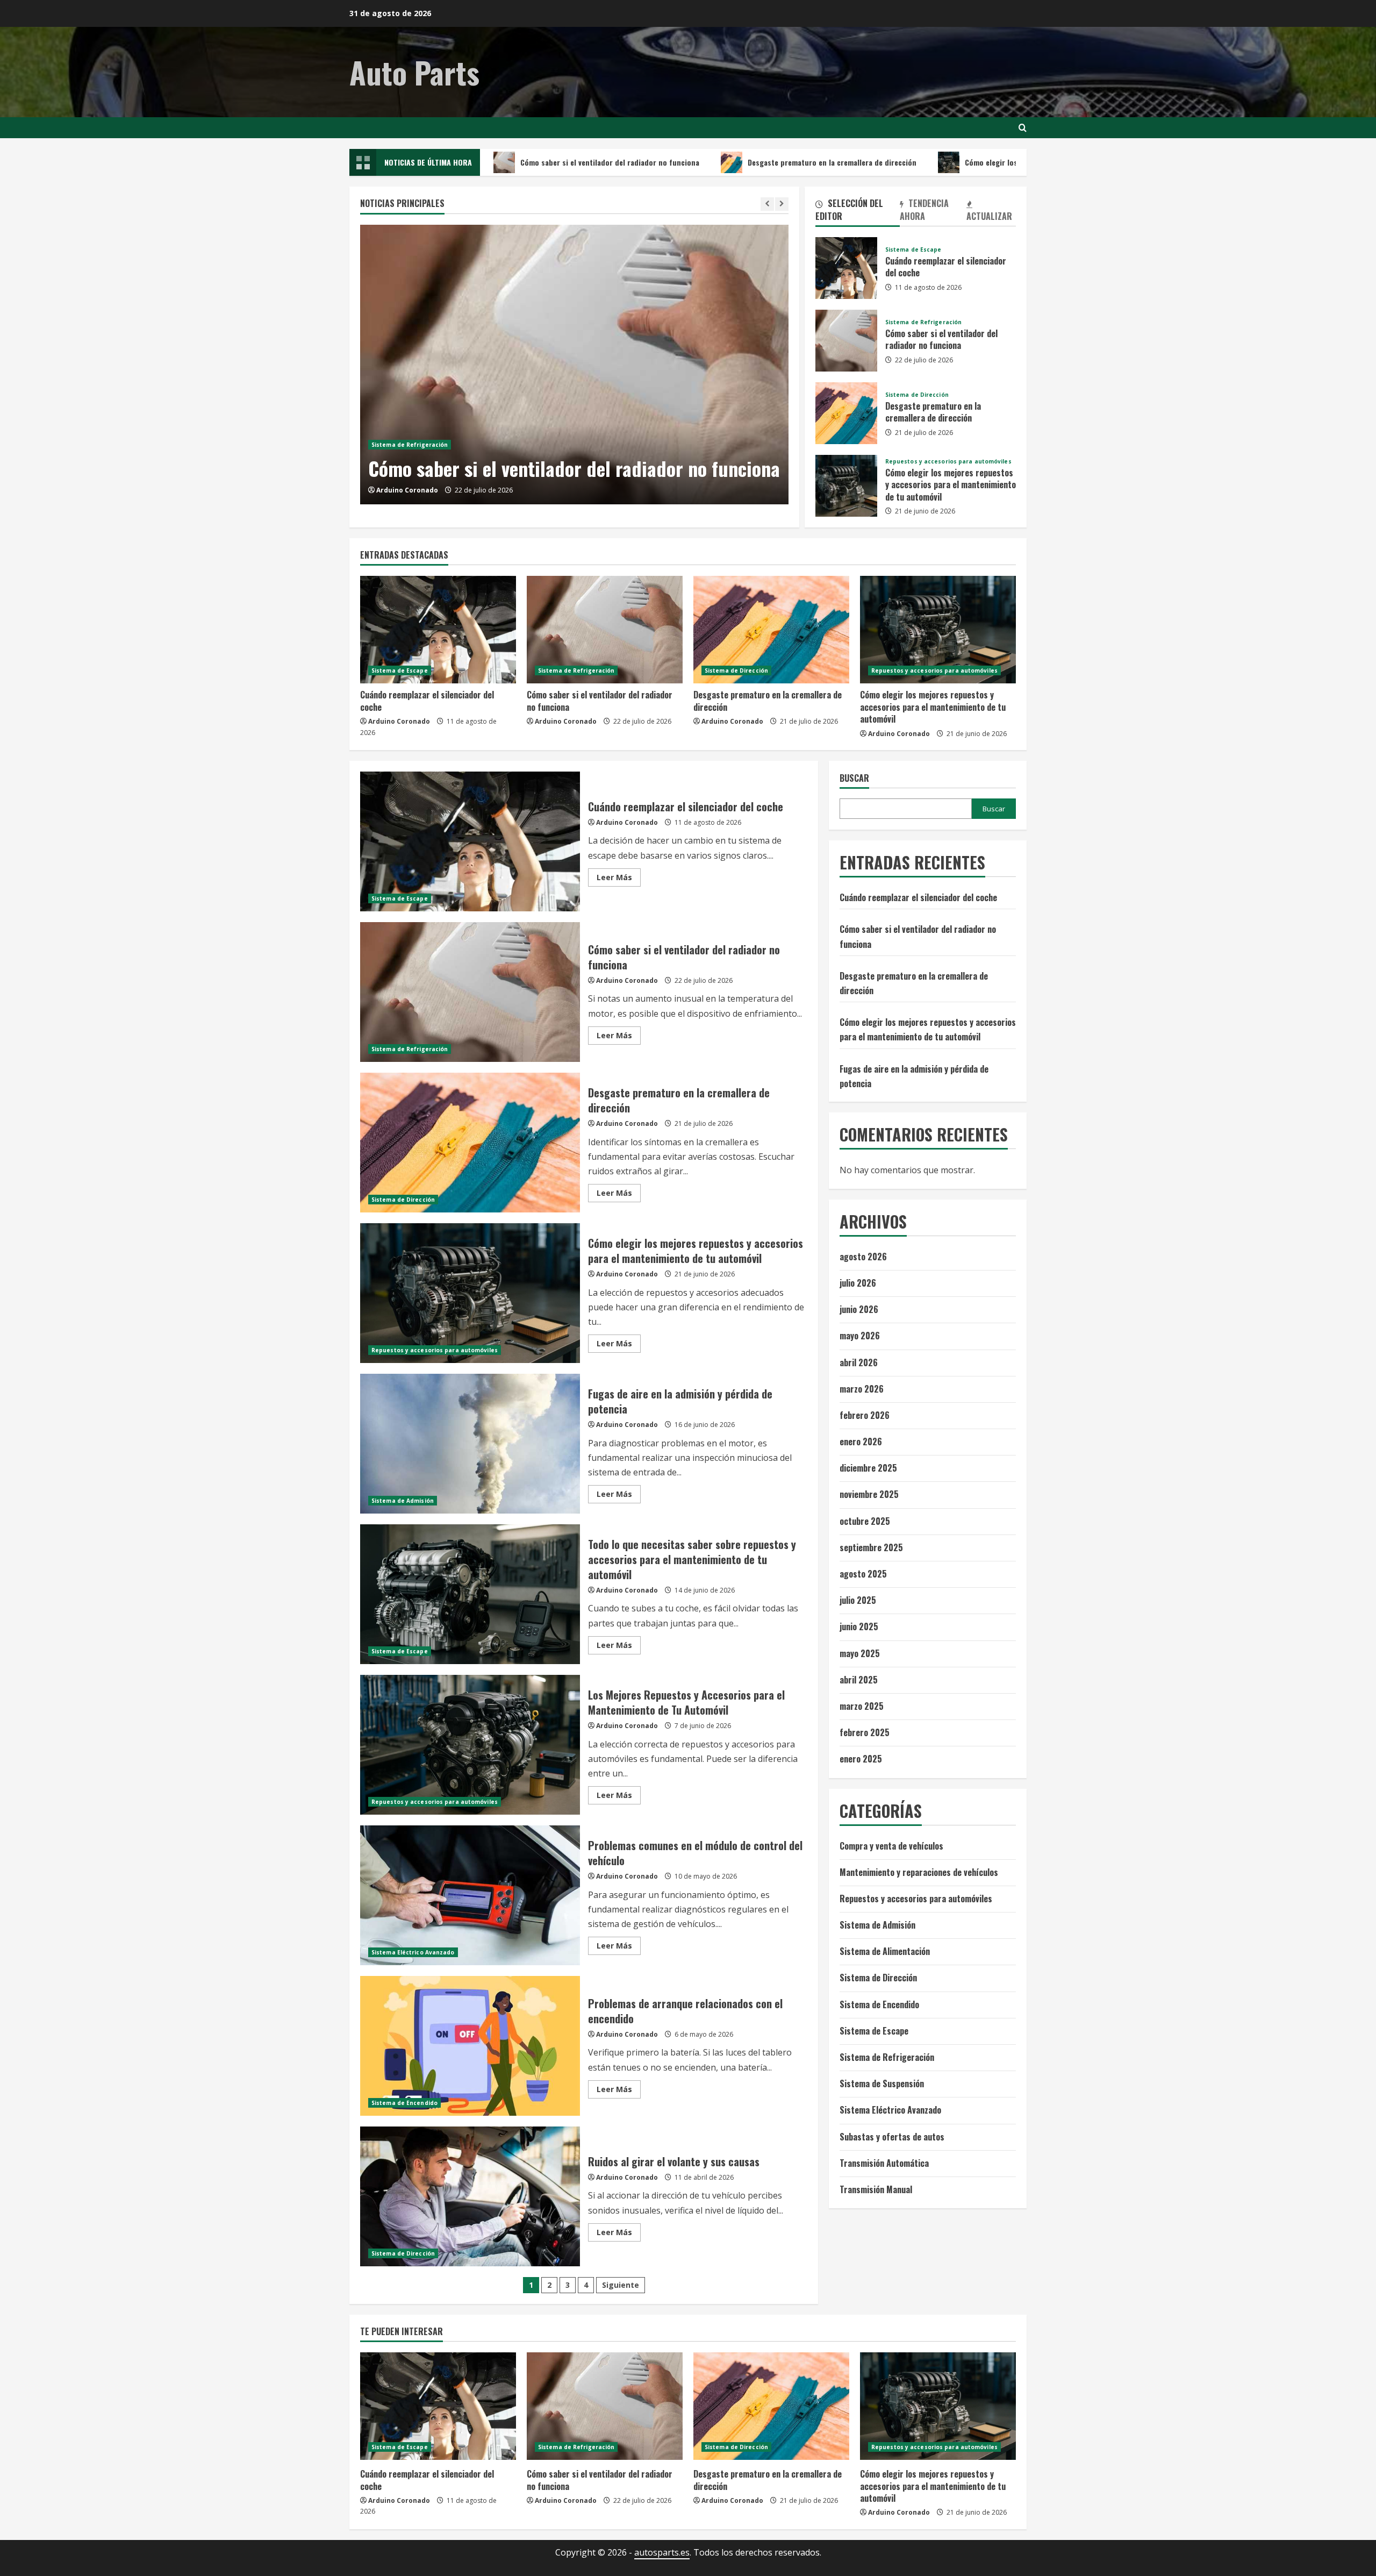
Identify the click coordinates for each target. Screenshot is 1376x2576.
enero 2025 (861, 1759)
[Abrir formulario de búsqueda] (1023, 128)
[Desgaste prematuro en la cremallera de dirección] (771, 630)
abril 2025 (859, 1680)
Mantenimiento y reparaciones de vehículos (919, 1872)
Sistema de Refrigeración (410, 445)
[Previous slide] (767, 204)
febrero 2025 (865, 1732)
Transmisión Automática (884, 2163)
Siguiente (621, 2285)
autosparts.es (662, 2552)
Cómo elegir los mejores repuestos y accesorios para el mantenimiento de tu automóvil (996, 162)
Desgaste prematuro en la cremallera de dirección (715, 162)
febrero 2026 (865, 1415)
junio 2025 (859, 1626)
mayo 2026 (860, 1336)
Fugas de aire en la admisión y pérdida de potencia (470, 1444)
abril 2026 (859, 1362)
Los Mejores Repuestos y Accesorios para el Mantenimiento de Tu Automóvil (470, 1745)
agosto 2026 (863, 1257)
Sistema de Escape (913, 249)
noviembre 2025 (869, 1494)
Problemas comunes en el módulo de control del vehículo (470, 1895)
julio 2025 (858, 1600)
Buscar (854, 778)
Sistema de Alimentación (885, 1951)
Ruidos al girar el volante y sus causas (470, 2196)
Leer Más (619, 879)
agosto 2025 (863, 1574)
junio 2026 (859, 1309)
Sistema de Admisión (403, 1501)
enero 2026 (861, 1442)
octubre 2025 (865, 1521)
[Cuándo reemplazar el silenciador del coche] (438, 630)
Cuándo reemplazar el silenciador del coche (846, 268)
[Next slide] (782, 204)
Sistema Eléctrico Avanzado (413, 1952)
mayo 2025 (860, 1653)
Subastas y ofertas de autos (892, 2137)
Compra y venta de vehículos (891, 1846)
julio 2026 (858, 1283)
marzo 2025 (862, 1706)
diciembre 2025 (868, 1468)
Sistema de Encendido (404, 2103)
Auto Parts (414, 72)
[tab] (858, 212)
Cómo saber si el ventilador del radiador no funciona (493, 162)
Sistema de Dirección (917, 395)
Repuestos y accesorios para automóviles (948, 461)
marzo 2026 (862, 1389)
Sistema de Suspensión (882, 2083)
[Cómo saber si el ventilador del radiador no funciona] (574, 365)
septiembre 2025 (871, 1547)
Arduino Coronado (407, 490)
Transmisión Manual (876, 2189)
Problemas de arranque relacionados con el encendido (470, 2046)
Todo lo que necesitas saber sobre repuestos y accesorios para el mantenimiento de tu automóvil (470, 1594)
